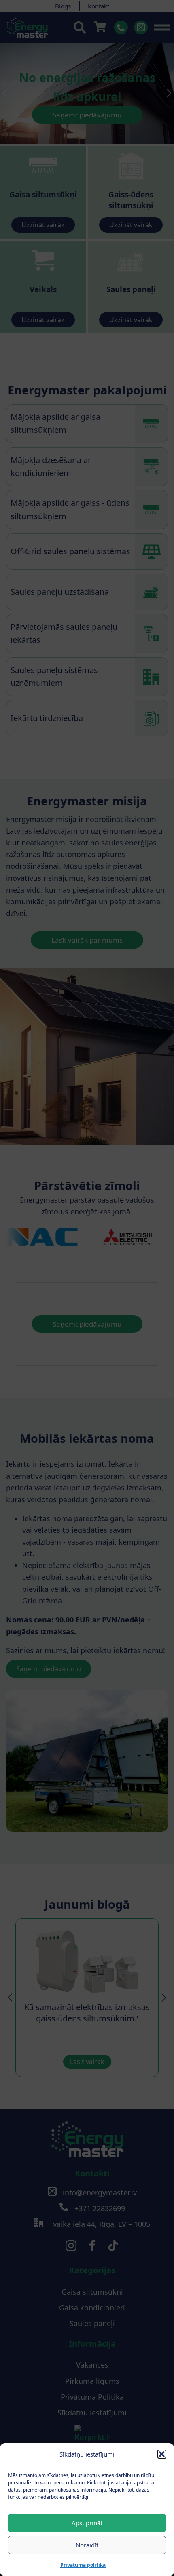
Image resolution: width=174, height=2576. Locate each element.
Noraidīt (87, 2545)
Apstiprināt (87, 2523)
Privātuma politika (83, 2565)
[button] (162, 2454)
